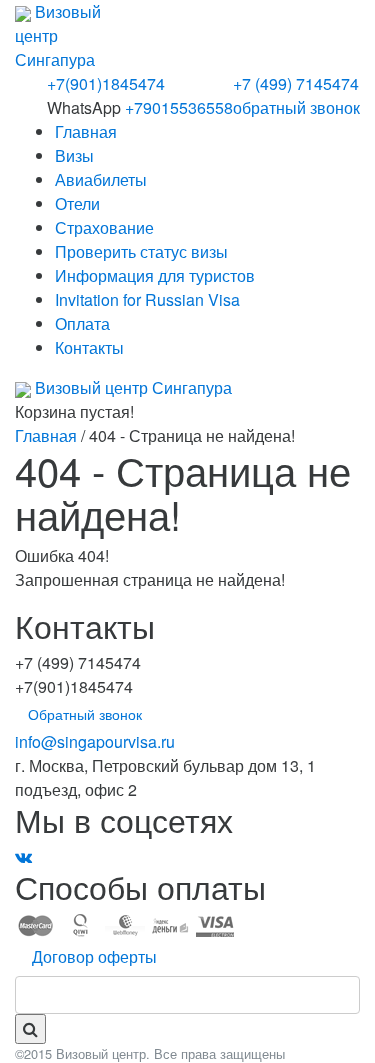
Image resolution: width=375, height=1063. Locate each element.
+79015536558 (179, 107)
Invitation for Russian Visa (147, 299)
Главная (86, 131)
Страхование (104, 227)
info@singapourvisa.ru (95, 741)
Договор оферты (94, 956)
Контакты (89, 347)
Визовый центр (131, 387)
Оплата (82, 323)
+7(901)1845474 (106, 83)
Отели (77, 203)
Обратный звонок (85, 714)
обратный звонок (296, 107)
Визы (74, 155)
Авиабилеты (101, 179)
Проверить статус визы (141, 251)
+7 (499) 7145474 (296, 83)
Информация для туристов (155, 275)
